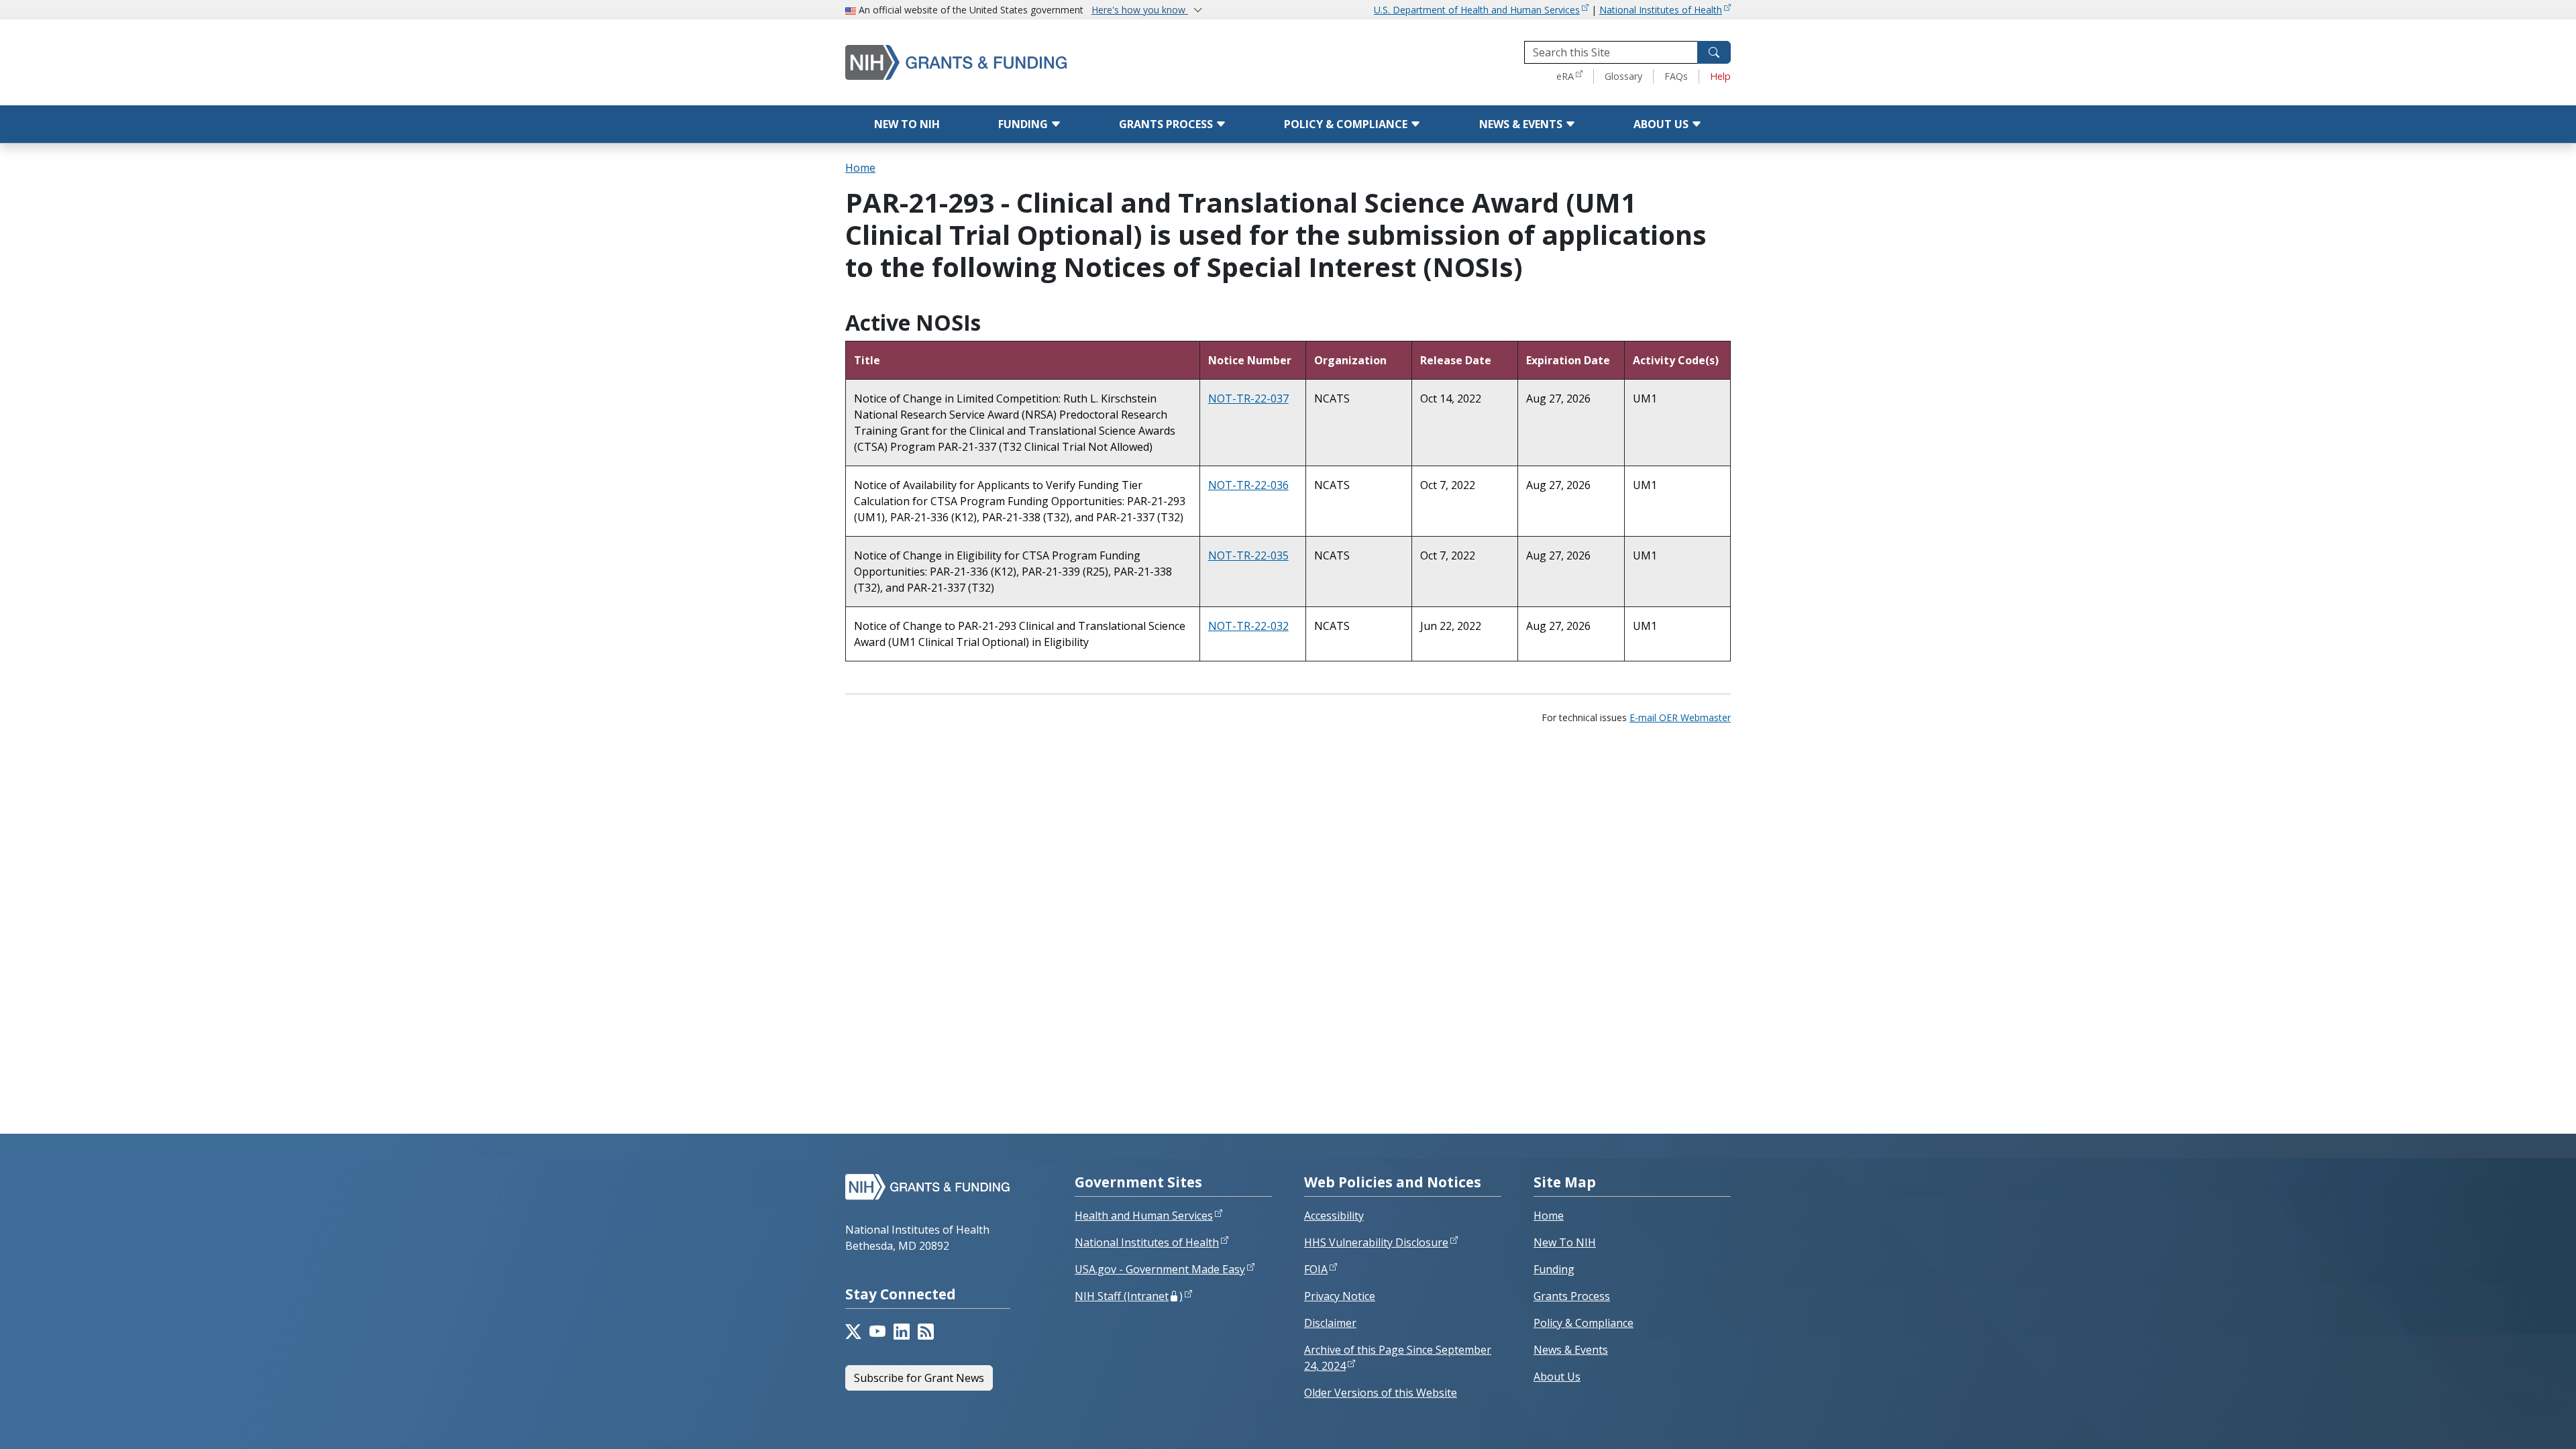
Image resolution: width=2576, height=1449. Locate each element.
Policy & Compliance (1347, 124)
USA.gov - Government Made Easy (1160, 1269)
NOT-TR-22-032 (1248, 626)
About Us (1662, 124)
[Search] (1714, 52)
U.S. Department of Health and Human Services (1477, 10)
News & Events (1522, 124)
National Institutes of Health (1661, 10)
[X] (853, 1332)
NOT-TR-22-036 (1248, 485)
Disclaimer (1330, 1323)
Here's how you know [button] (1140, 10)
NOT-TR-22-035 (1248, 555)
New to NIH (907, 124)
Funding (1024, 124)
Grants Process (1167, 124)
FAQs (1676, 76)
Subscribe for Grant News (919, 1378)
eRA (1565, 76)
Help (1720, 76)
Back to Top (2517, 1423)
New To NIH (1565, 1242)
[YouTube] (877, 1332)
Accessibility (1334, 1216)
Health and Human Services (1144, 1216)
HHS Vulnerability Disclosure (1376, 1242)
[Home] (1013, 62)
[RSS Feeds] (926, 1332)
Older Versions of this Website (1381, 1393)
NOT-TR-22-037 (1248, 398)
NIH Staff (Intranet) (1129, 1296)
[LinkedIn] (902, 1332)
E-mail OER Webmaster (1680, 717)
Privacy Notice (1340, 1296)
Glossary (1623, 76)
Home (860, 168)
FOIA (1316, 1269)
